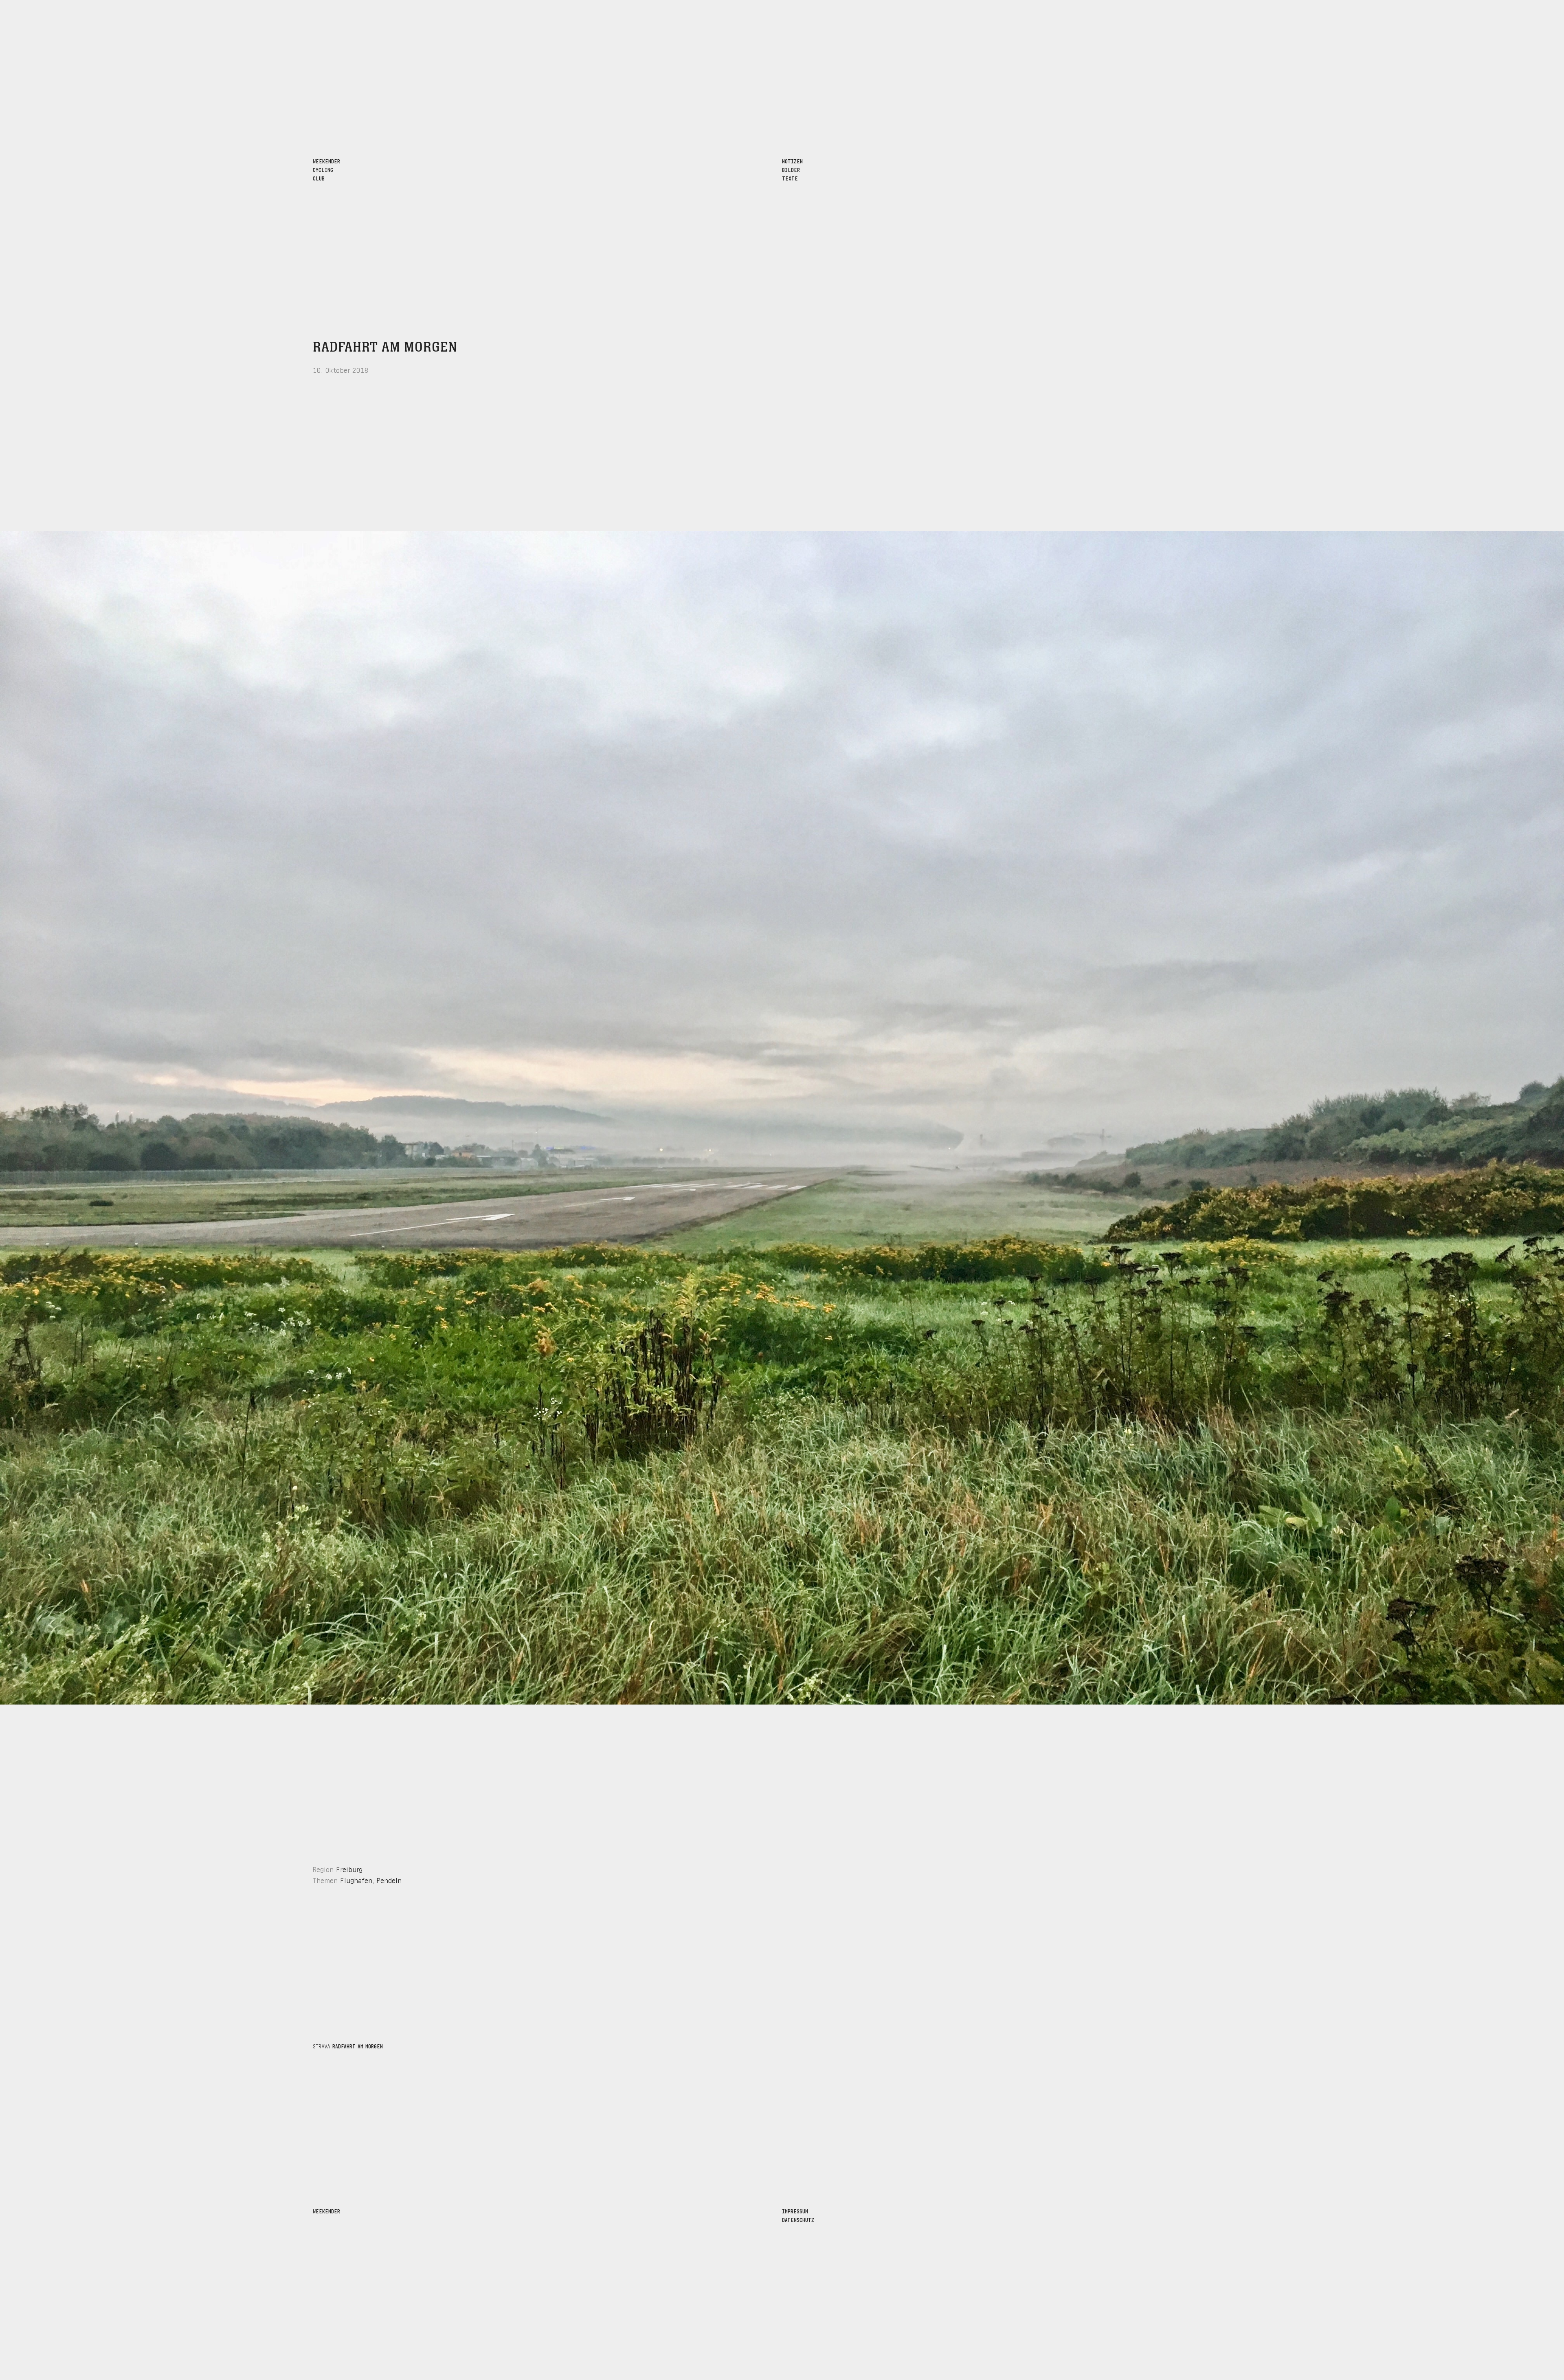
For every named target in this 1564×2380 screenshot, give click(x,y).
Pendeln (389, 1880)
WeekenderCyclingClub (326, 169)
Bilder (791, 169)
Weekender (326, 2211)
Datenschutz (798, 2219)
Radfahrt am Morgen (385, 348)
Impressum (795, 2211)
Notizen (792, 161)
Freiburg (349, 1869)
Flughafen (356, 1880)
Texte (790, 178)
